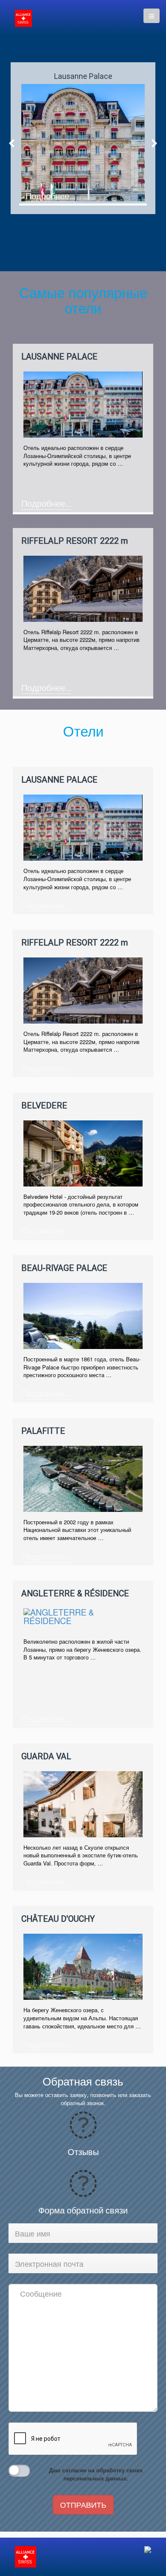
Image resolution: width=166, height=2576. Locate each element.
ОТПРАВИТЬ (83, 2504)
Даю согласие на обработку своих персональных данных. (96, 2474)
